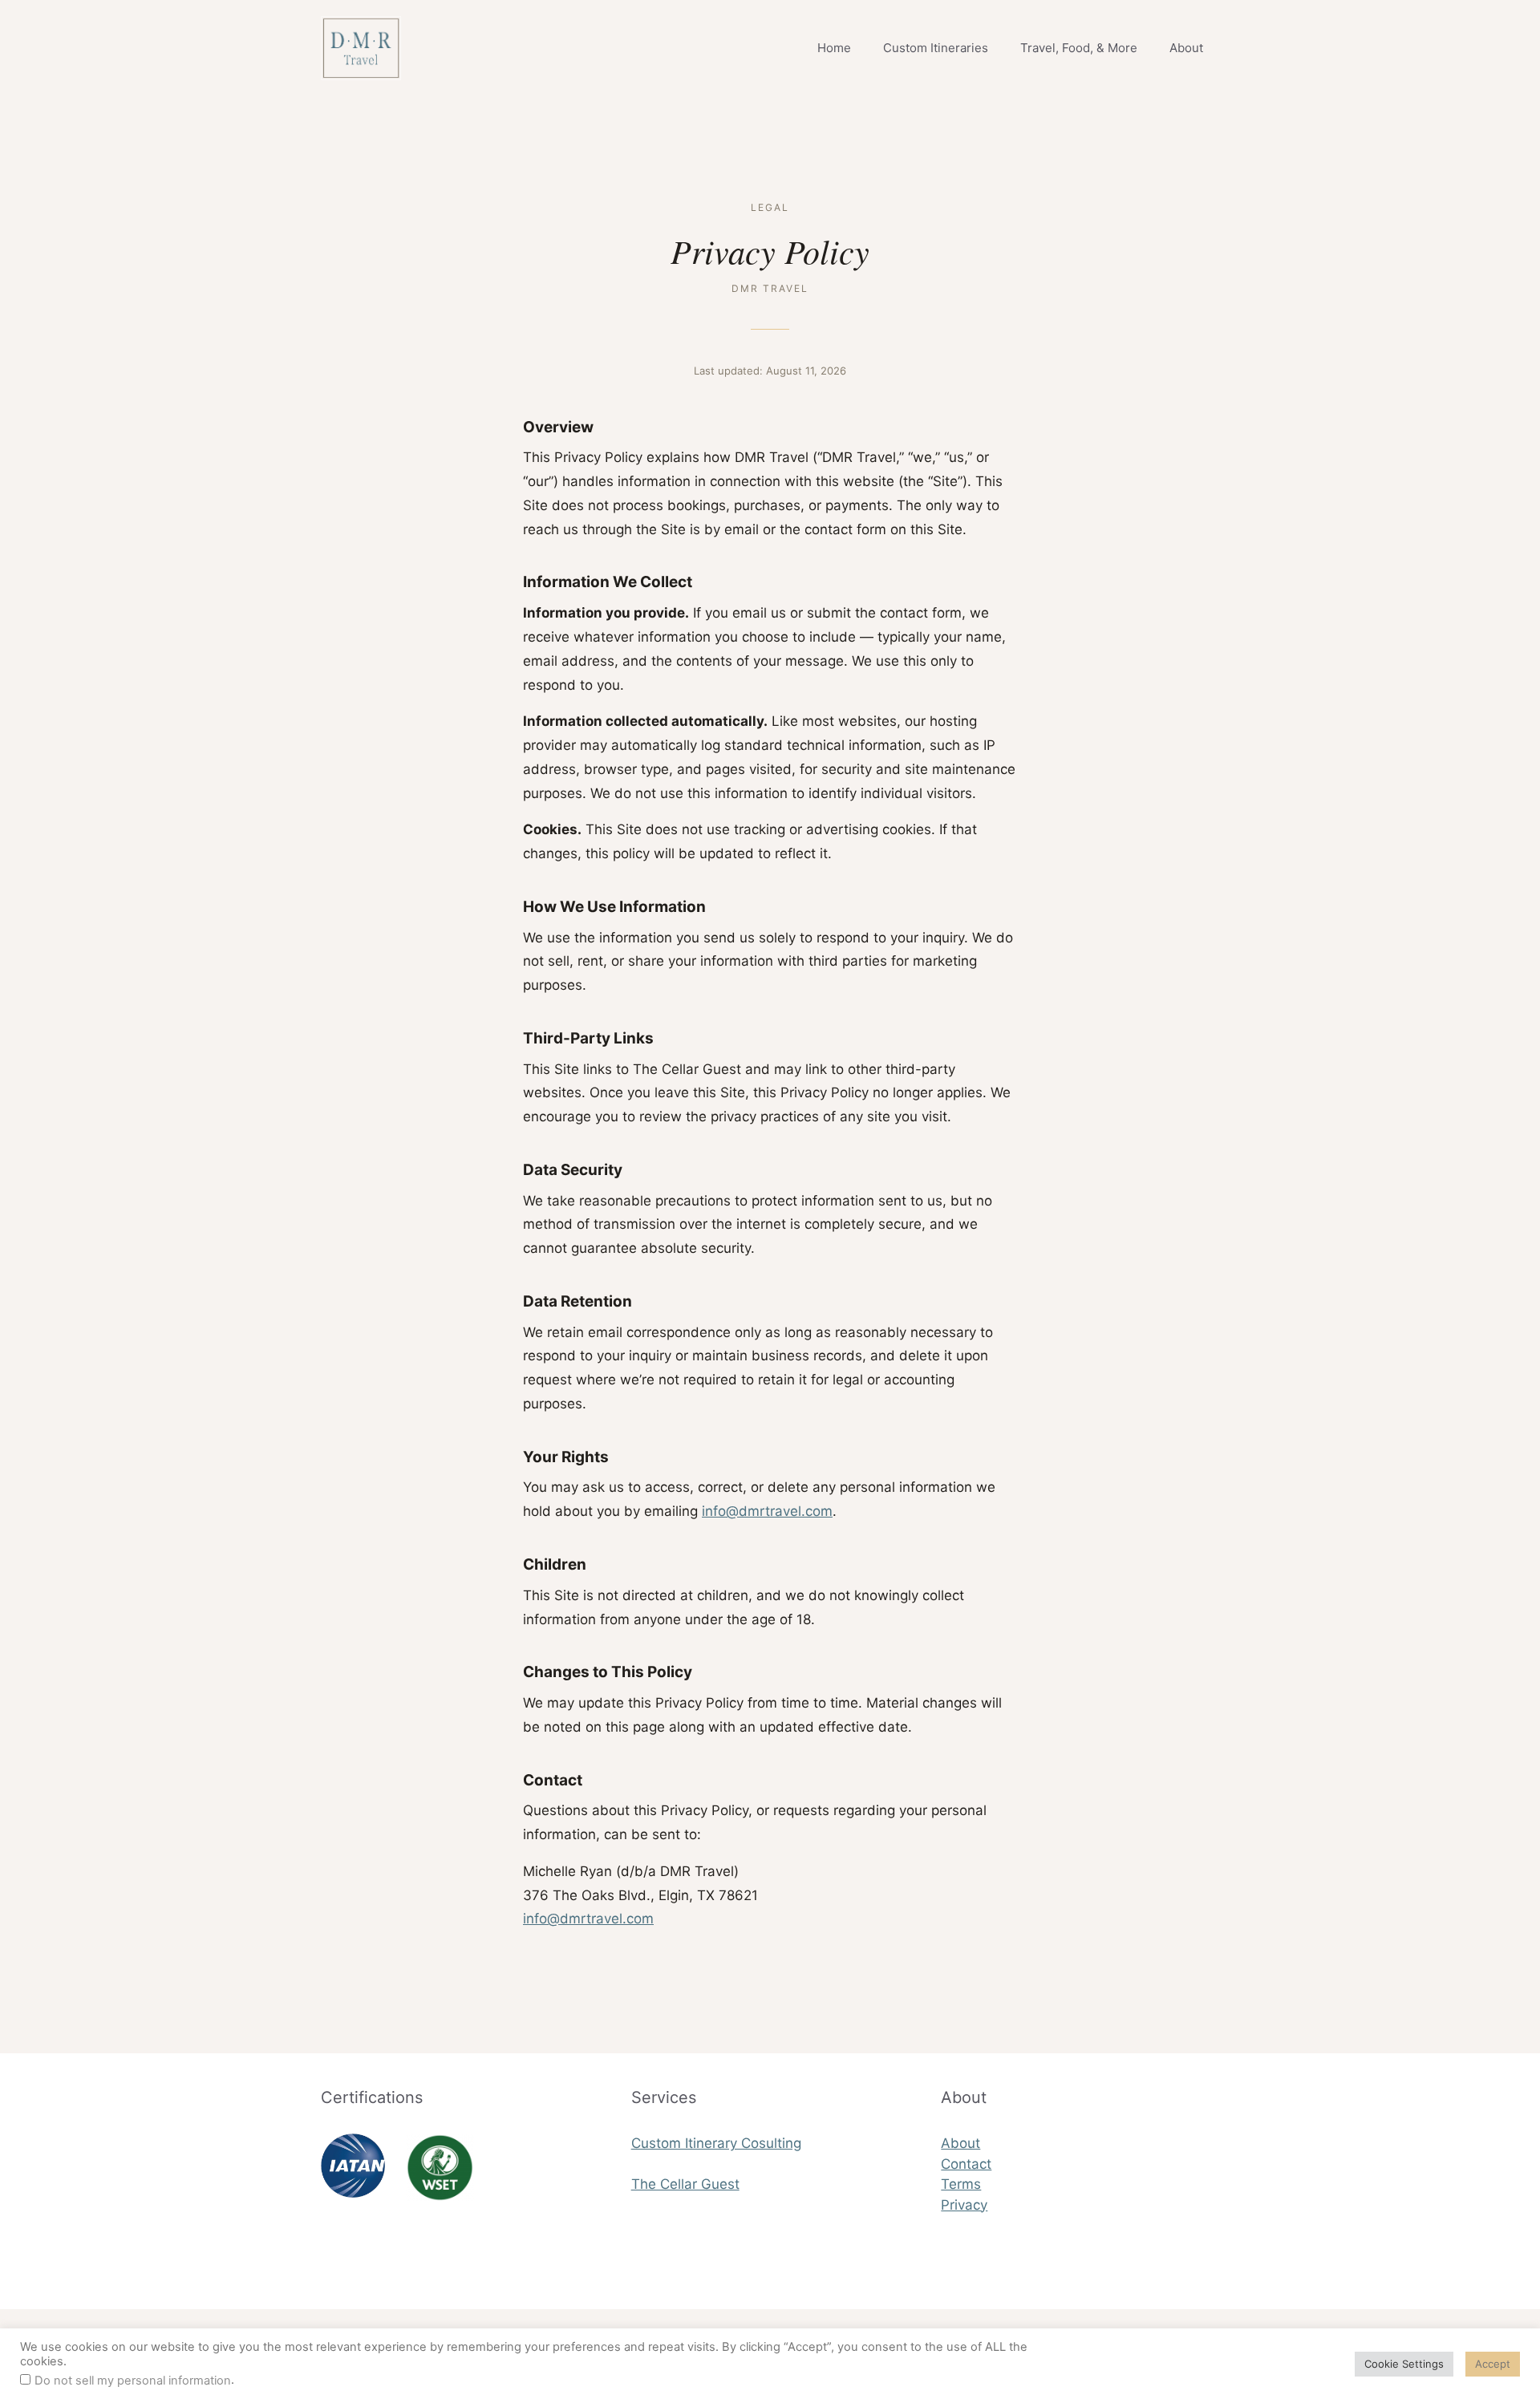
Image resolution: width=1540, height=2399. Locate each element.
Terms (961, 2184)
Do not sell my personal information (133, 2381)
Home (834, 48)
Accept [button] (1493, 2364)
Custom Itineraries (936, 48)
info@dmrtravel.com (767, 1511)
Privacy (964, 2205)
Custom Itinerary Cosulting (716, 2143)
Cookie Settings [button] (1404, 2364)
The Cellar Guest (685, 2184)
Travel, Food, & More (1079, 48)
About (1186, 48)
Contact (966, 2164)
